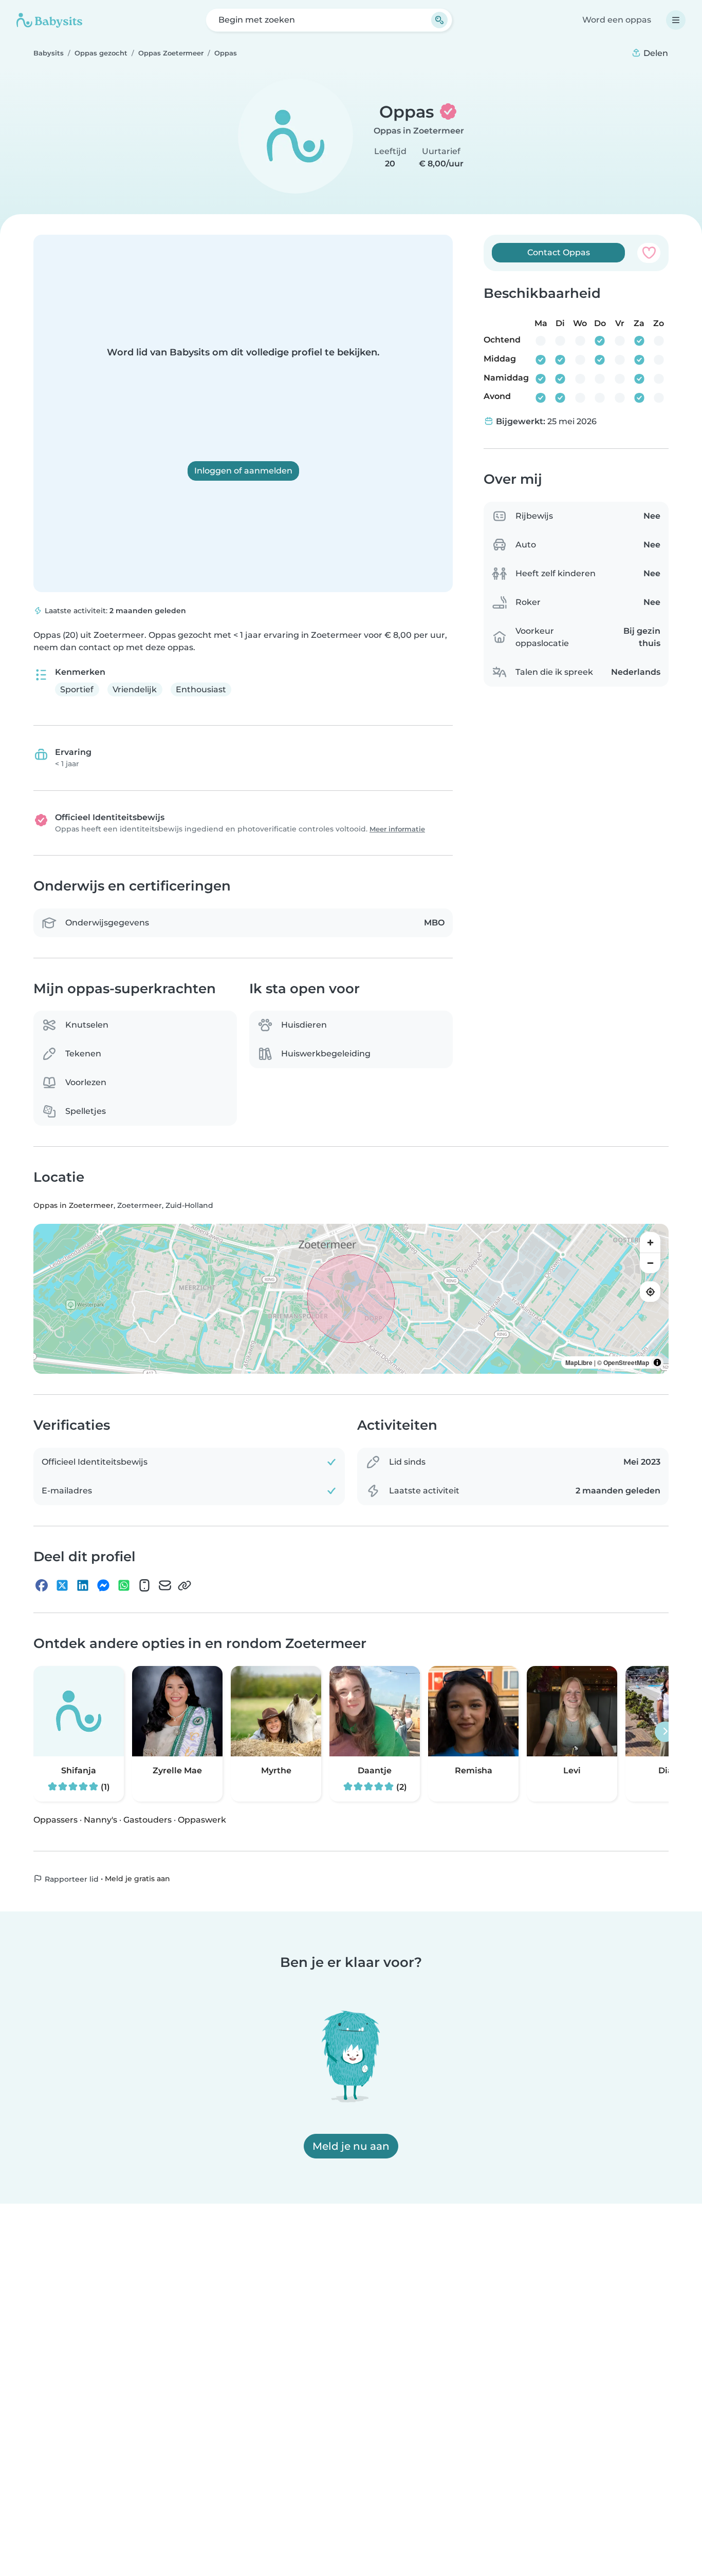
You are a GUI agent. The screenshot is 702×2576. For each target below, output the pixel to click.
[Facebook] (42, 1586)
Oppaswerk (202, 1820)
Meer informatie (397, 829)
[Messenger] (103, 1586)
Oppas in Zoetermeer (419, 131)
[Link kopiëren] (184, 1586)
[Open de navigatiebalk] (676, 20)
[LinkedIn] (83, 1586)
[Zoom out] (650, 1263)
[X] (62, 1586)
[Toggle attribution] (657, 1363)
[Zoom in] (650, 1243)
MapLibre (579, 1363)
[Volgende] (665, 1732)
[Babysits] (49, 20)
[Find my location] (650, 1292)
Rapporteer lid (71, 1879)
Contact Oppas (559, 252)
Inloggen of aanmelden (243, 471)
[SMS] (144, 1586)
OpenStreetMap (626, 1363)
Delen (655, 53)
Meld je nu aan (351, 2146)
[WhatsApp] (124, 1586)
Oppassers (56, 1820)
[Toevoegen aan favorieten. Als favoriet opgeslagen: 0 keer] (649, 253)
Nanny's (100, 1820)
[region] (351, 1299)
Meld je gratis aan (137, 1879)
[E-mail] (165, 1586)
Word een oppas (617, 20)
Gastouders (147, 1820)
